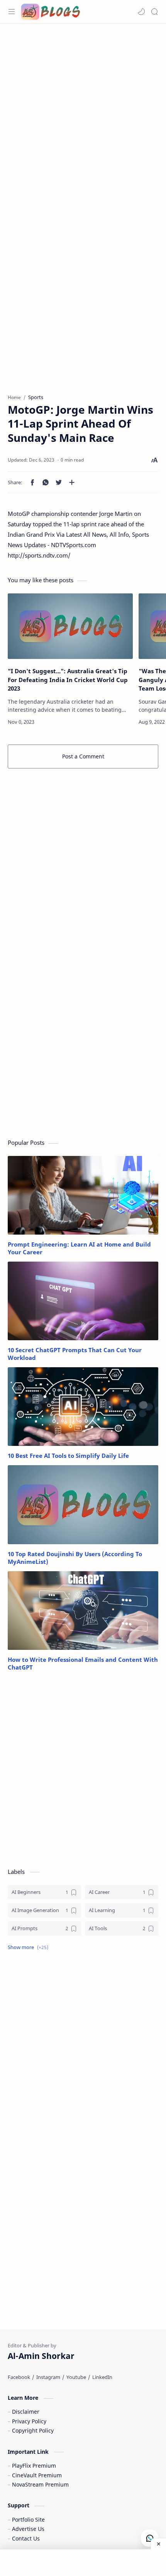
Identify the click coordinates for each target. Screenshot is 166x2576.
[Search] (154, 12)
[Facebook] (19, 2377)
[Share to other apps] (72, 482)
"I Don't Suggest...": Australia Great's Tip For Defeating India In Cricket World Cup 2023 (68, 680)
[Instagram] (48, 2377)
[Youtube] (76, 2377)
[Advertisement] (83, 114)
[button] (141, 12)
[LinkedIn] (102, 2377)
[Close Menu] (158, 2544)
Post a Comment (83, 756)
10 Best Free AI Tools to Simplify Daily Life (68, 1456)
